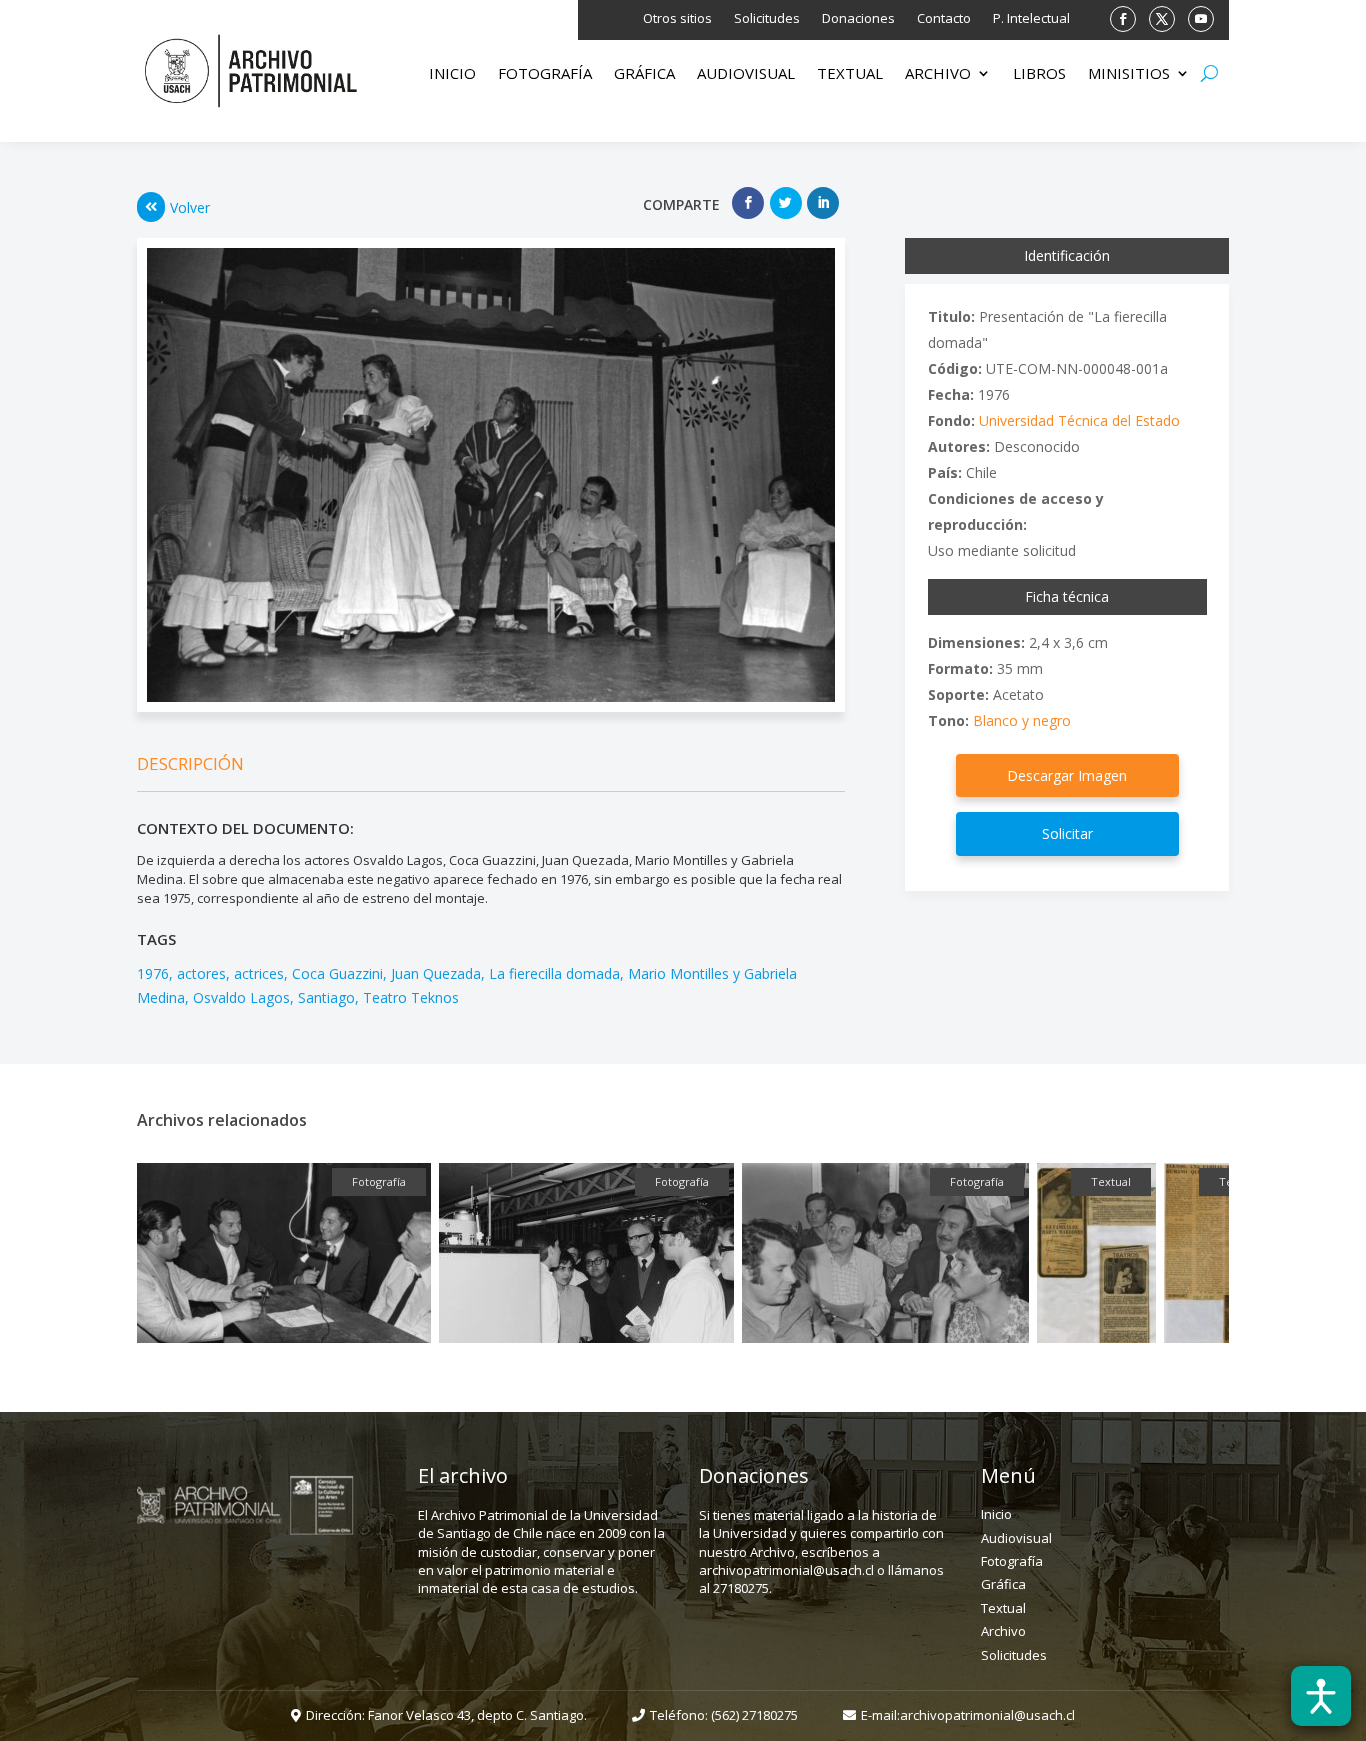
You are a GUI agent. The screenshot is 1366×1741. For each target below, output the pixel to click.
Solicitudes (767, 19)
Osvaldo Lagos (241, 997)
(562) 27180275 (754, 1715)
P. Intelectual (1031, 19)
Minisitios (1129, 74)
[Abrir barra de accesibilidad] (1321, 1696)
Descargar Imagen (1067, 775)
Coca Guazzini (337, 973)
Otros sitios (677, 19)
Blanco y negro (1022, 720)
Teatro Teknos (411, 997)
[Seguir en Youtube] (1201, 19)
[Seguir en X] (1162, 19)
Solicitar (1067, 833)
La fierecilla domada (554, 973)
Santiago (326, 997)
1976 (153, 973)
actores (201, 973)
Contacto (944, 19)
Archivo (938, 74)
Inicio (452, 74)
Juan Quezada (436, 973)
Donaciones (858, 19)
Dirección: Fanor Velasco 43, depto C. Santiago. (446, 1715)
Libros (1039, 74)
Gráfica (644, 74)
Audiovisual (746, 74)
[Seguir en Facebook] (1123, 19)
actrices (259, 973)
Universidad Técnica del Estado (1079, 420)
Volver (190, 207)
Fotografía (545, 74)
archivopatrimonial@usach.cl (987, 1715)
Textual (850, 74)
